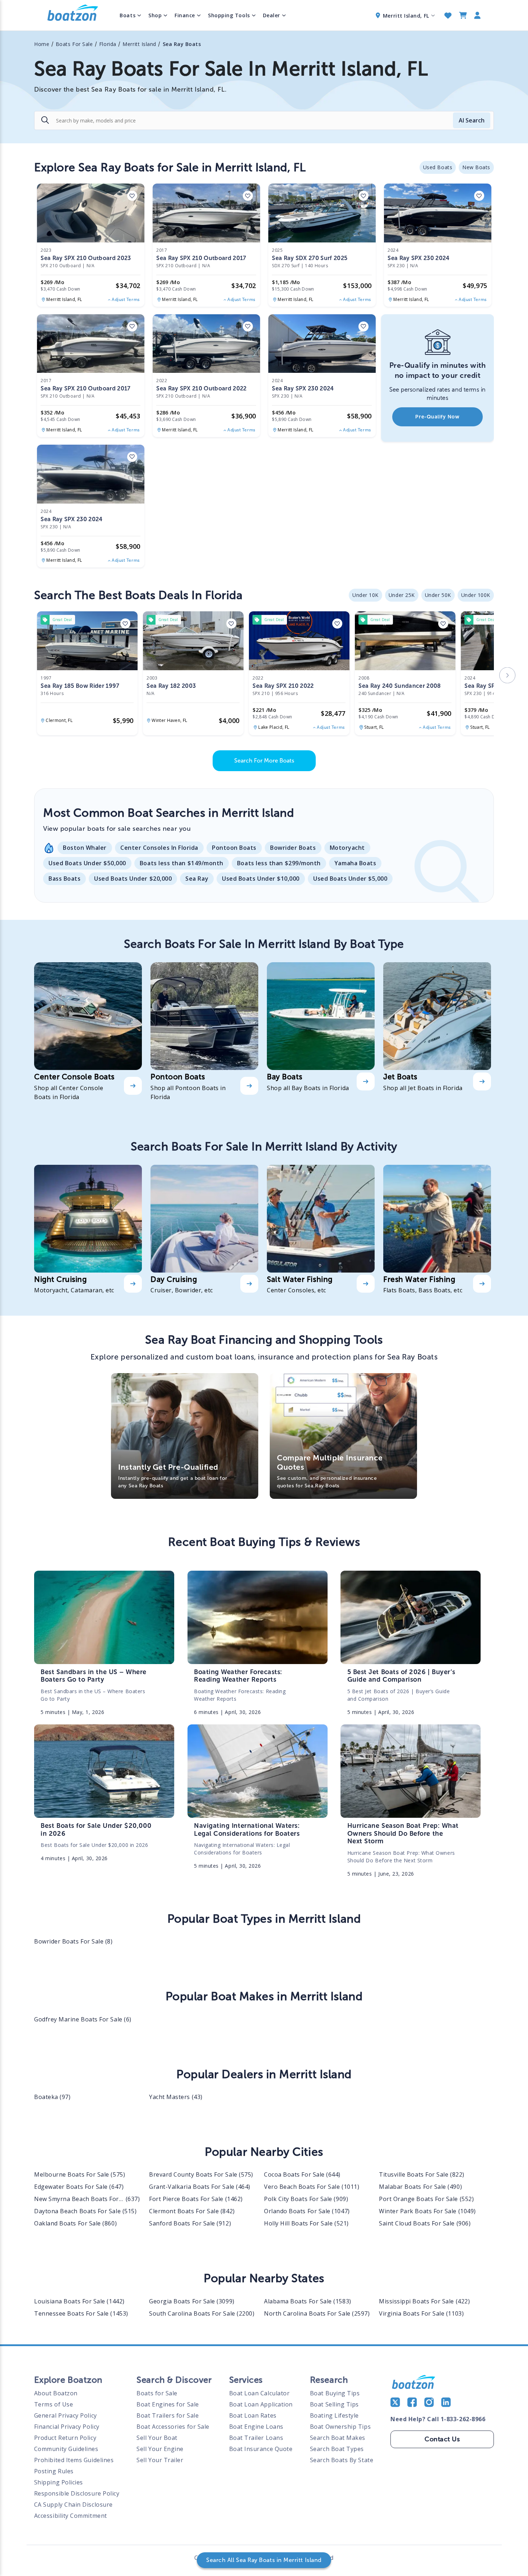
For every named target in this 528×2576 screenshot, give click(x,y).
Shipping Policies (59, 2482)
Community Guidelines (66, 2449)
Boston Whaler (85, 848)
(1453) (81, 2313)
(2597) (317, 2313)
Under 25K (402, 595)
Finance (185, 15)
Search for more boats (264, 761)
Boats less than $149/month (182, 863)
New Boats (476, 167)
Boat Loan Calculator (260, 2393)
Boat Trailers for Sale (168, 2415)
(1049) (427, 2211)
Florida (108, 44)
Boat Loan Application (261, 2404)
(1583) (308, 2301)
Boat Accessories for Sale (173, 2427)
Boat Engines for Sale (168, 2404)
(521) (306, 2223)
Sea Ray (197, 879)
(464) (200, 2187)
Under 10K (365, 595)
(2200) (202, 2313)
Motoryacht (347, 848)
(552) (426, 2199)
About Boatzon (56, 2393)
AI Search (472, 120)
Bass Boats (64, 879)
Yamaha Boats (355, 863)
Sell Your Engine (160, 2449)
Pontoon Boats (234, 848)
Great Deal (62, 620)
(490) (420, 2187)
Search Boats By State (342, 2460)
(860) (75, 2223)
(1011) (312, 2187)
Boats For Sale (74, 44)
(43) (176, 2097)
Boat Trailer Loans (256, 2438)
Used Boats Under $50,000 (87, 863)
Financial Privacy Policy (67, 2427)
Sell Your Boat (157, 2438)
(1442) (79, 2301)
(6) (83, 2019)
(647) (79, 2187)
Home (42, 44)
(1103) (421, 2313)
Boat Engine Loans (256, 2427)
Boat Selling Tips (334, 2404)
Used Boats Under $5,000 (350, 879)
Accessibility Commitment (71, 2516)
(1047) (307, 2211)
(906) (425, 2223)
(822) (422, 2174)
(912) (190, 2223)
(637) (87, 2199)
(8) (73, 1941)
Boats (128, 15)
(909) (306, 2199)
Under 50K (438, 595)
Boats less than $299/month (279, 863)
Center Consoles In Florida (159, 848)
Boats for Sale (157, 2393)
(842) (192, 2211)
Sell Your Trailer (160, 2460)
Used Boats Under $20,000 (133, 879)
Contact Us (442, 2439)
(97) (52, 2097)
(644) (302, 2174)
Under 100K (476, 595)
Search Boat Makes (338, 2438)
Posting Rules (54, 2471)
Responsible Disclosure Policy (77, 2493)
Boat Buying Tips (335, 2393)
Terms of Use (54, 2404)
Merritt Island (139, 44)
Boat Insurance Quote (261, 2449)
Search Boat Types (337, 2449)
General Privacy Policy (66, 2415)
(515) (85, 2211)
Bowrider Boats (293, 848)
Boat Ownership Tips (340, 2427)
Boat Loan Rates (253, 2415)
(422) (424, 2301)
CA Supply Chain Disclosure (73, 2505)
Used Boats (438, 167)
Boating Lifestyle (334, 2415)
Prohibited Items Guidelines (74, 2460)
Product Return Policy (65, 2438)
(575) (80, 2174)
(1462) (196, 2199)
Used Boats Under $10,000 (261, 879)
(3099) (192, 2301)
